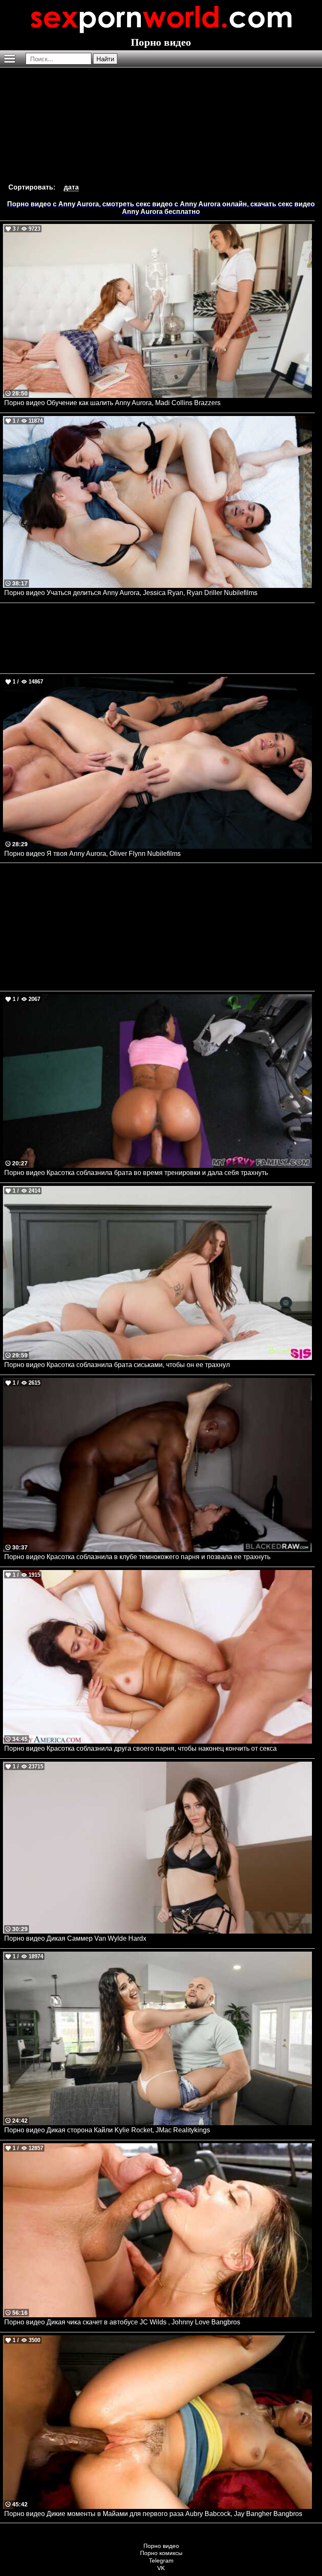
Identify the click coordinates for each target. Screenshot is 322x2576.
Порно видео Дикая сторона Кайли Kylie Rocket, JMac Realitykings (107, 2130)
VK (161, 2568)
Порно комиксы (161, 2553)
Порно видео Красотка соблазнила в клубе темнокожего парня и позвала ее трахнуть (137, 1557)
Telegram (161, 2560)
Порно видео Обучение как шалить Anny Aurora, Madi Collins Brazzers (112, 403)
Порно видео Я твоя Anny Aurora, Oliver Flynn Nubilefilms (92, 854)
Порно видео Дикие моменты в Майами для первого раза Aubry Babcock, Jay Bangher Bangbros (153, 2514)
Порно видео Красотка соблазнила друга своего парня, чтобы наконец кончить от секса (140, 1748)
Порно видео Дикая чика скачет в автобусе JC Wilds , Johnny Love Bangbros (122, 2322)
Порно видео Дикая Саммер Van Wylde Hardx (75, 1938)
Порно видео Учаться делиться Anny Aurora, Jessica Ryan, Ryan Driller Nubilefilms (131, 593)
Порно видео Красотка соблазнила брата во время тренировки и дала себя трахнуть (136, 1173)
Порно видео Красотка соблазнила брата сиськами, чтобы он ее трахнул (117, 1365)
